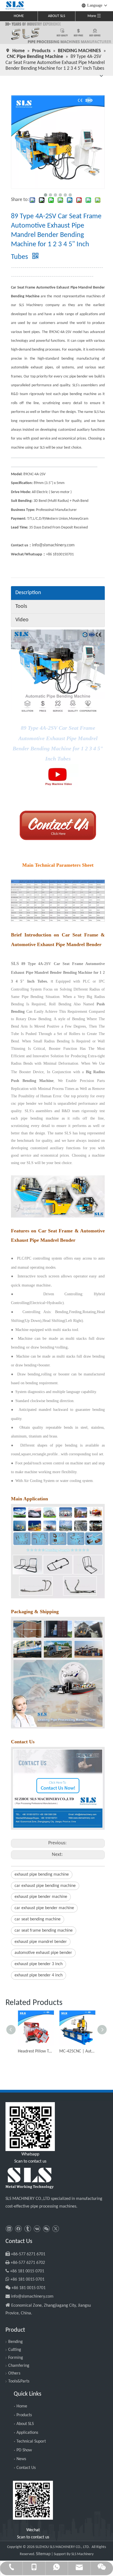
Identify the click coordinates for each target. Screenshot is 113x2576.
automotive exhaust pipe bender (43, 1953)
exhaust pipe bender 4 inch (39, 1975)
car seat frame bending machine (44, 1931)
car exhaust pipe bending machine (45, 1886)
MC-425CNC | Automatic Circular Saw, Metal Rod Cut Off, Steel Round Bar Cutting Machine (77, 2051)
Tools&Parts (19, 2381)
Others (14, 2373)
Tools (21, 606)
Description (28, 593)
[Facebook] (18, 2229)
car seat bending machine (38, 1919)
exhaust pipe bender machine (41, 1897)
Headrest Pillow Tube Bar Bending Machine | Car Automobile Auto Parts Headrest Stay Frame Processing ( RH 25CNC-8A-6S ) (36, 2051)
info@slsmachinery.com (53, 545)
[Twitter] (56, 2229)
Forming (16, 2358)
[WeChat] (46, 2229)
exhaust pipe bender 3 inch (39, 1964)
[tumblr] (28, 2229)
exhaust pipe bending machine (42, 1875)
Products (24, 2415)
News (21, 2459)
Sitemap (43, 2554)
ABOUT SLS (56, 16)
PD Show (24, 2450)
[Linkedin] (9, 2229)
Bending (15, 2342)
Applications (27, 2433)
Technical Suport (31, 2441)
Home (22, 2406)
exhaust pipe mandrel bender (41, 1942)
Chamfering (19, 2366)
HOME (19, 16)
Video (22, 620)
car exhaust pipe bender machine (44, 1908)
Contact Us (26, 2468)
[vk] (37, 2229)
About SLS (25, 2424)
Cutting (15, 2350)
